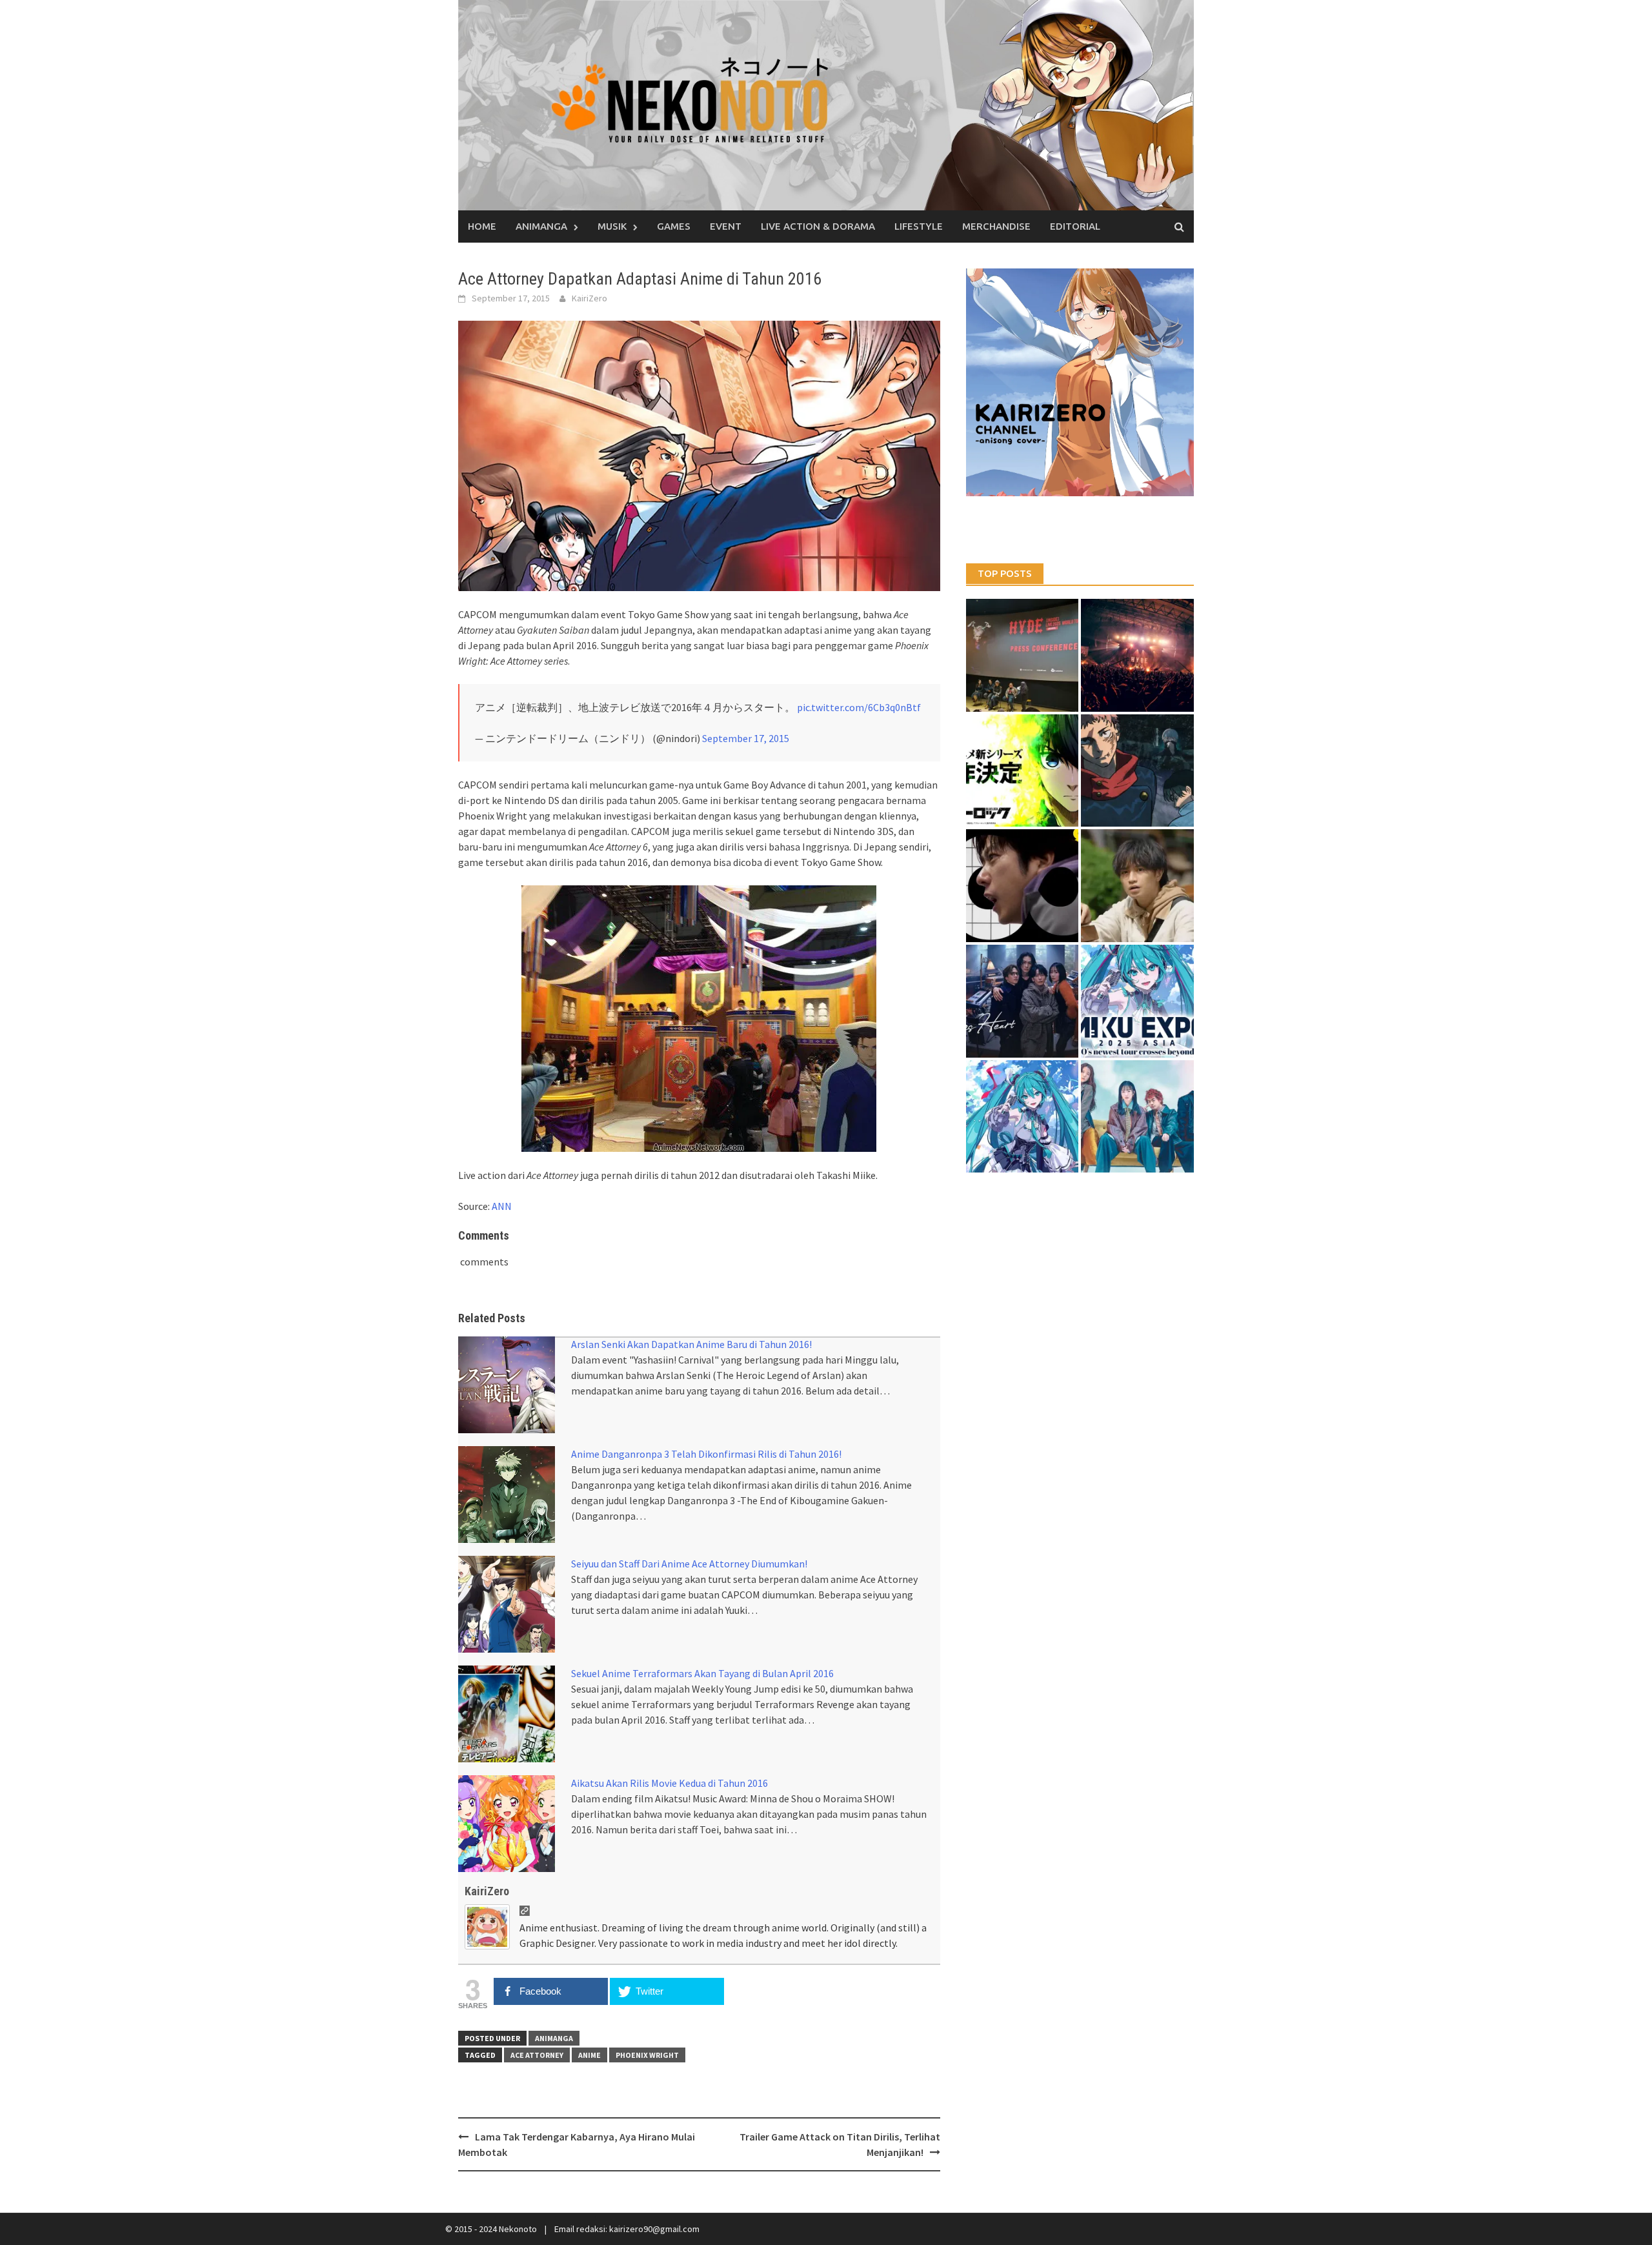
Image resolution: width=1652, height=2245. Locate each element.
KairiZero (589, 298)
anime (589, 2055)
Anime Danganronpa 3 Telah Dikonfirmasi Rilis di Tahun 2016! (706, 1454)
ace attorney (537, 2055)
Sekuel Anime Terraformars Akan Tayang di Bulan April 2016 (702, 1673)
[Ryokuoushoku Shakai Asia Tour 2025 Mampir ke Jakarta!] (1137, 1117)
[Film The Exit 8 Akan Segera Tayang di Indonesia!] (1022, 886)
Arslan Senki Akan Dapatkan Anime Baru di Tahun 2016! (691, 1344)
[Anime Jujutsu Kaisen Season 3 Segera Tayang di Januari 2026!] (1137, 771)
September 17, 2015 (746, 738)
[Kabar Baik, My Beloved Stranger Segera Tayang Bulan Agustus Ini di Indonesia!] (1137, 886)
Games (674, 226)
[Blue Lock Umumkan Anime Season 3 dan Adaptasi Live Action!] (1022, 771)
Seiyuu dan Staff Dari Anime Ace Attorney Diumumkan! (689, 1564)
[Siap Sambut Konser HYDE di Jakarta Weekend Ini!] (1137, 655)
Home (482, 226)
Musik (612, 226)
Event (726, 226)
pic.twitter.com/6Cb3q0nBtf (859, 707)
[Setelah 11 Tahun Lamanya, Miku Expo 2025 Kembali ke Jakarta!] (1022, 1117)
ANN (502, 1206)
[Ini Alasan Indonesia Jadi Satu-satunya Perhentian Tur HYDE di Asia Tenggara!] (1022, 655)
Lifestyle (919, 226)
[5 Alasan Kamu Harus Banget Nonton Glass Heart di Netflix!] (1022, 1001)
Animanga (541, 226)
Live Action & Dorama (818, 226)
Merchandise (996, 226)
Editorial (1075, 226)
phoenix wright (647, 2055)
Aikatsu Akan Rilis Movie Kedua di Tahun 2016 (670, 1783)
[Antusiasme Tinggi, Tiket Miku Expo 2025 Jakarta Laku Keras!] (1137, 1001)
